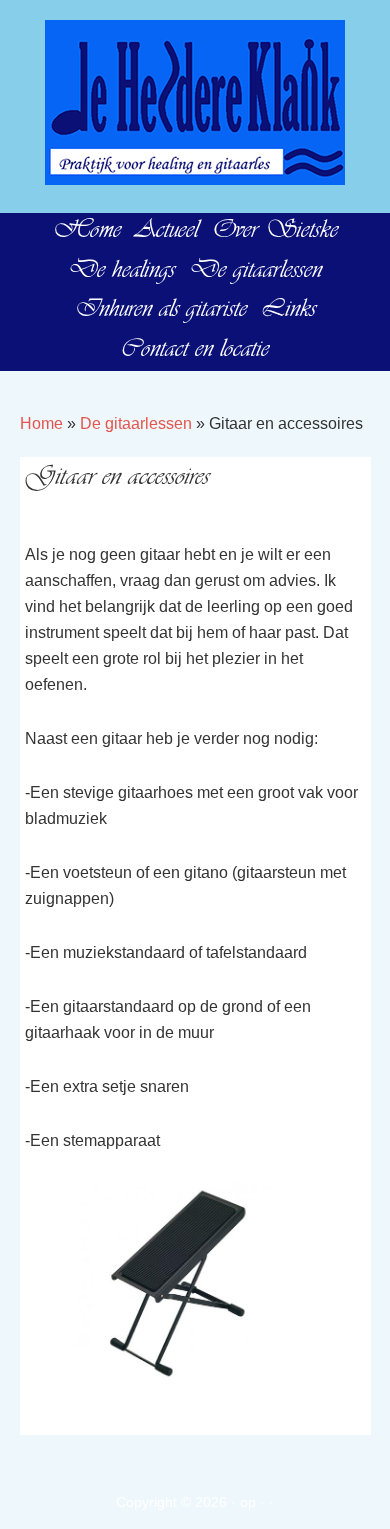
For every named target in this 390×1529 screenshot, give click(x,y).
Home (41, 423)
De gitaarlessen (136, 423)
